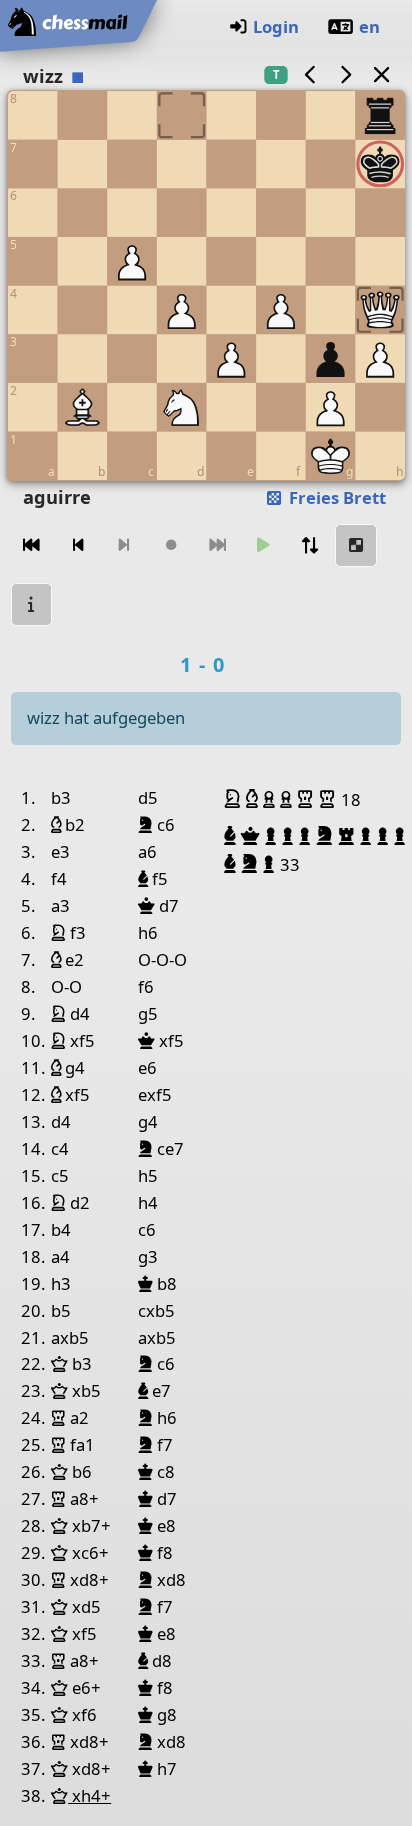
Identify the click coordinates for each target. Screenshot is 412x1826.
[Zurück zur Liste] (381, 74)
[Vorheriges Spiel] (310, 74)
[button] (235, 799)
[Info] (32, 604)
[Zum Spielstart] (32, 545)
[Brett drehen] (310, 545)
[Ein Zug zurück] (78, 545)
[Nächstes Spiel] (346, 74)
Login (276, 26)
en (369, 26)
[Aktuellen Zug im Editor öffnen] (356, 545)
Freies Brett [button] (335, 497)
